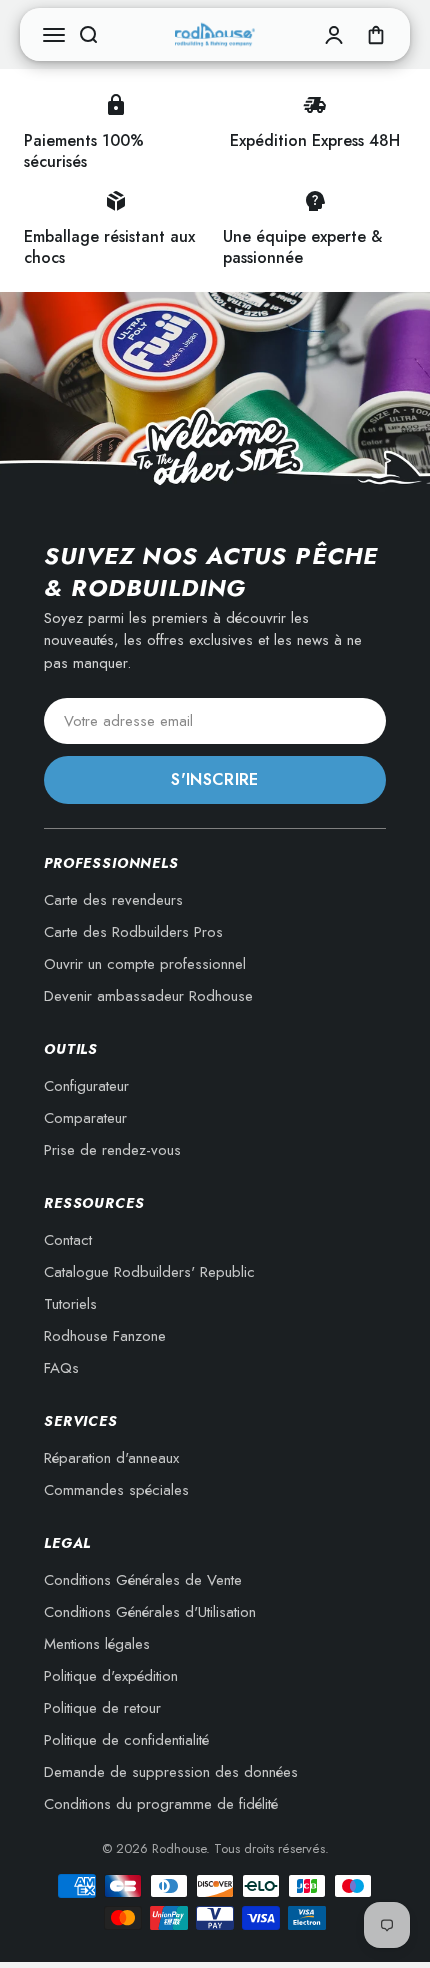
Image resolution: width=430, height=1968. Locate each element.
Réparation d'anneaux (111, 1458)
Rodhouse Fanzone (105, 1336)
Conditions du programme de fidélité (161, 1804)
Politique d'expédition (111, 1676)
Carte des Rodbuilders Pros (133, 932)
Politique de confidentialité (126, 1740)
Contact (68, 1240)
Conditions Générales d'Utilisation (150, 1612)
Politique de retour (102, 1708)
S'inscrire (214, 779)
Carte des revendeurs (113, 900)
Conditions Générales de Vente (143, 1580)
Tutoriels (70, 1304)
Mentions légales (97, 1644)
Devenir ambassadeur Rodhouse (148, 996)
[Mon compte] (334, 35)
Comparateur (85, 1118)
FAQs (61, 1368)
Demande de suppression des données (171, 1772)
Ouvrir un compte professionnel (145, 964)
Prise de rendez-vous (112, 1150)
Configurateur (86, 1086)
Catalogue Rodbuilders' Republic (149, 1272)
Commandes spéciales (116, 1490)
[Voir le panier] (376, 35)
